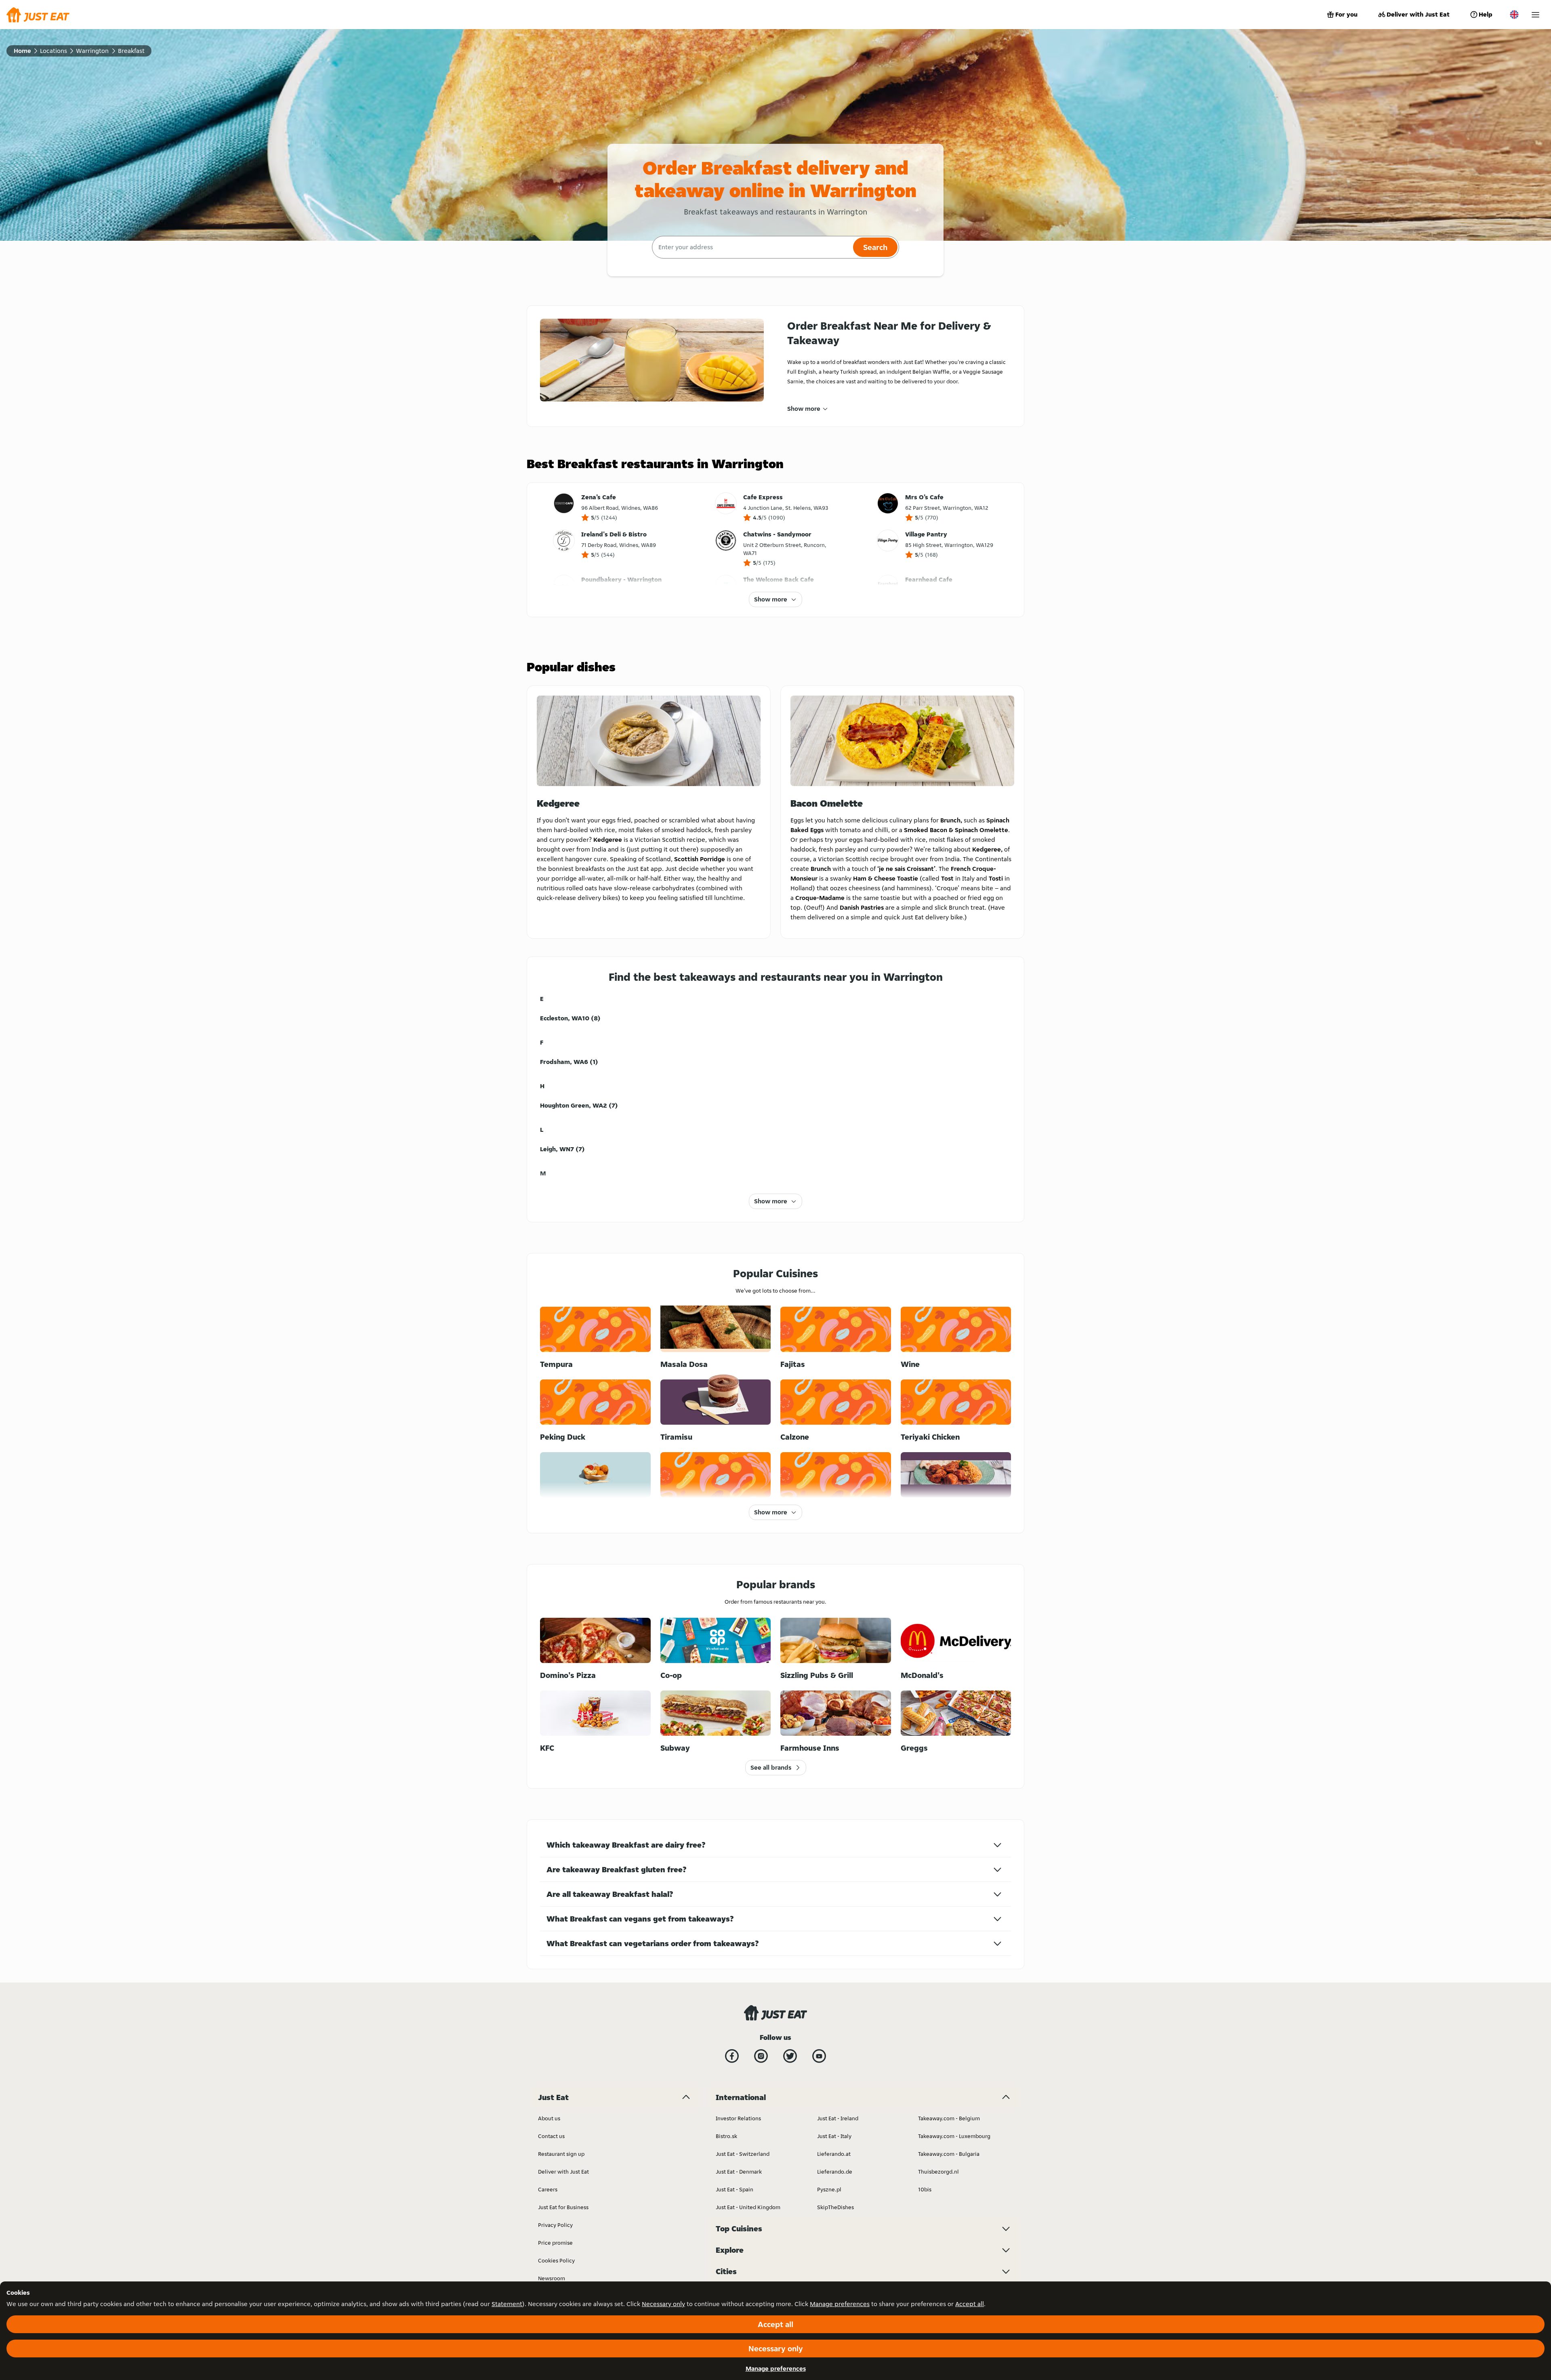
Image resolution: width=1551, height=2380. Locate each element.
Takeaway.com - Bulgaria (949, 2154)
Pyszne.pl (829, 2189)
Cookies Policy (556, 2260)
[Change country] (1514, 15)
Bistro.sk (726, 2136)
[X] (790, 2056)
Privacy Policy (555, 2225)
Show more (804, 409)
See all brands (771, 1767)
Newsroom (552, 2278)
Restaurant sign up (561, 2154)
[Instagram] (761, 2056)
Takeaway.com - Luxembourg (954, 2136)
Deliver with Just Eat (1418, 14)
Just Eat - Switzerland (743, 2154)
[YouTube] (819, 2056)
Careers (548, 2189)
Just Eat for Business (563, 2207)
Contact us (551, 2136)
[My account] (1535, 15)
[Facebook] (732, 2056)
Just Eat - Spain (735, 2189)
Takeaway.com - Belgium (949, 2118)
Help (1486, 14)
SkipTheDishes (835, 2207)
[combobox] (751, 247)
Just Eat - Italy (834, 2136)
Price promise (555, 2243)
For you (1346, 14)
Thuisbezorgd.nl (938, 2172)
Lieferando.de (835, 2172)
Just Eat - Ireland (838, 2118)
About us (549, 2118)
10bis (925, 2189)
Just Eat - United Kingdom (748, 2207)
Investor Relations (738, 2118)
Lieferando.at (834, 2154)
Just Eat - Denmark (739, 2172)
